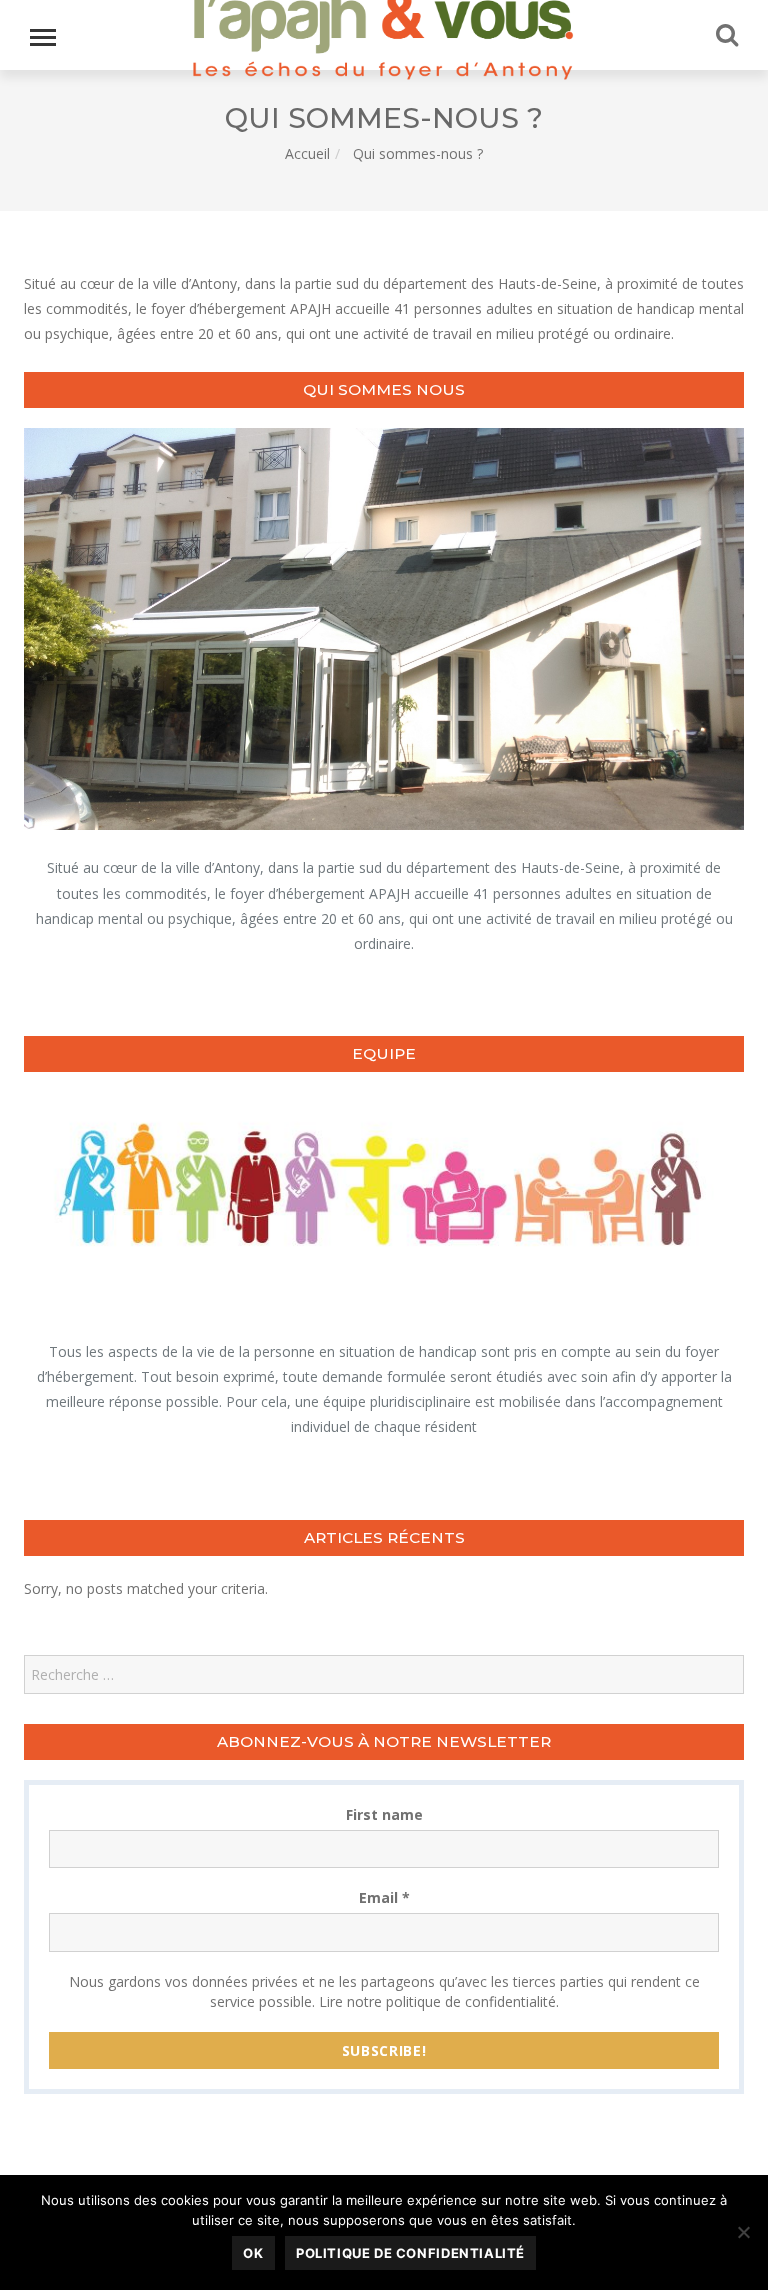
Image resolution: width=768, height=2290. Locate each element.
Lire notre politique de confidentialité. (439, 2001)
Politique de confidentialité (410, 2253)
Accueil (307, 153)
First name (384, 1814)
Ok (253, 2253)
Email (384, 1897)
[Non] (743, 2232)
